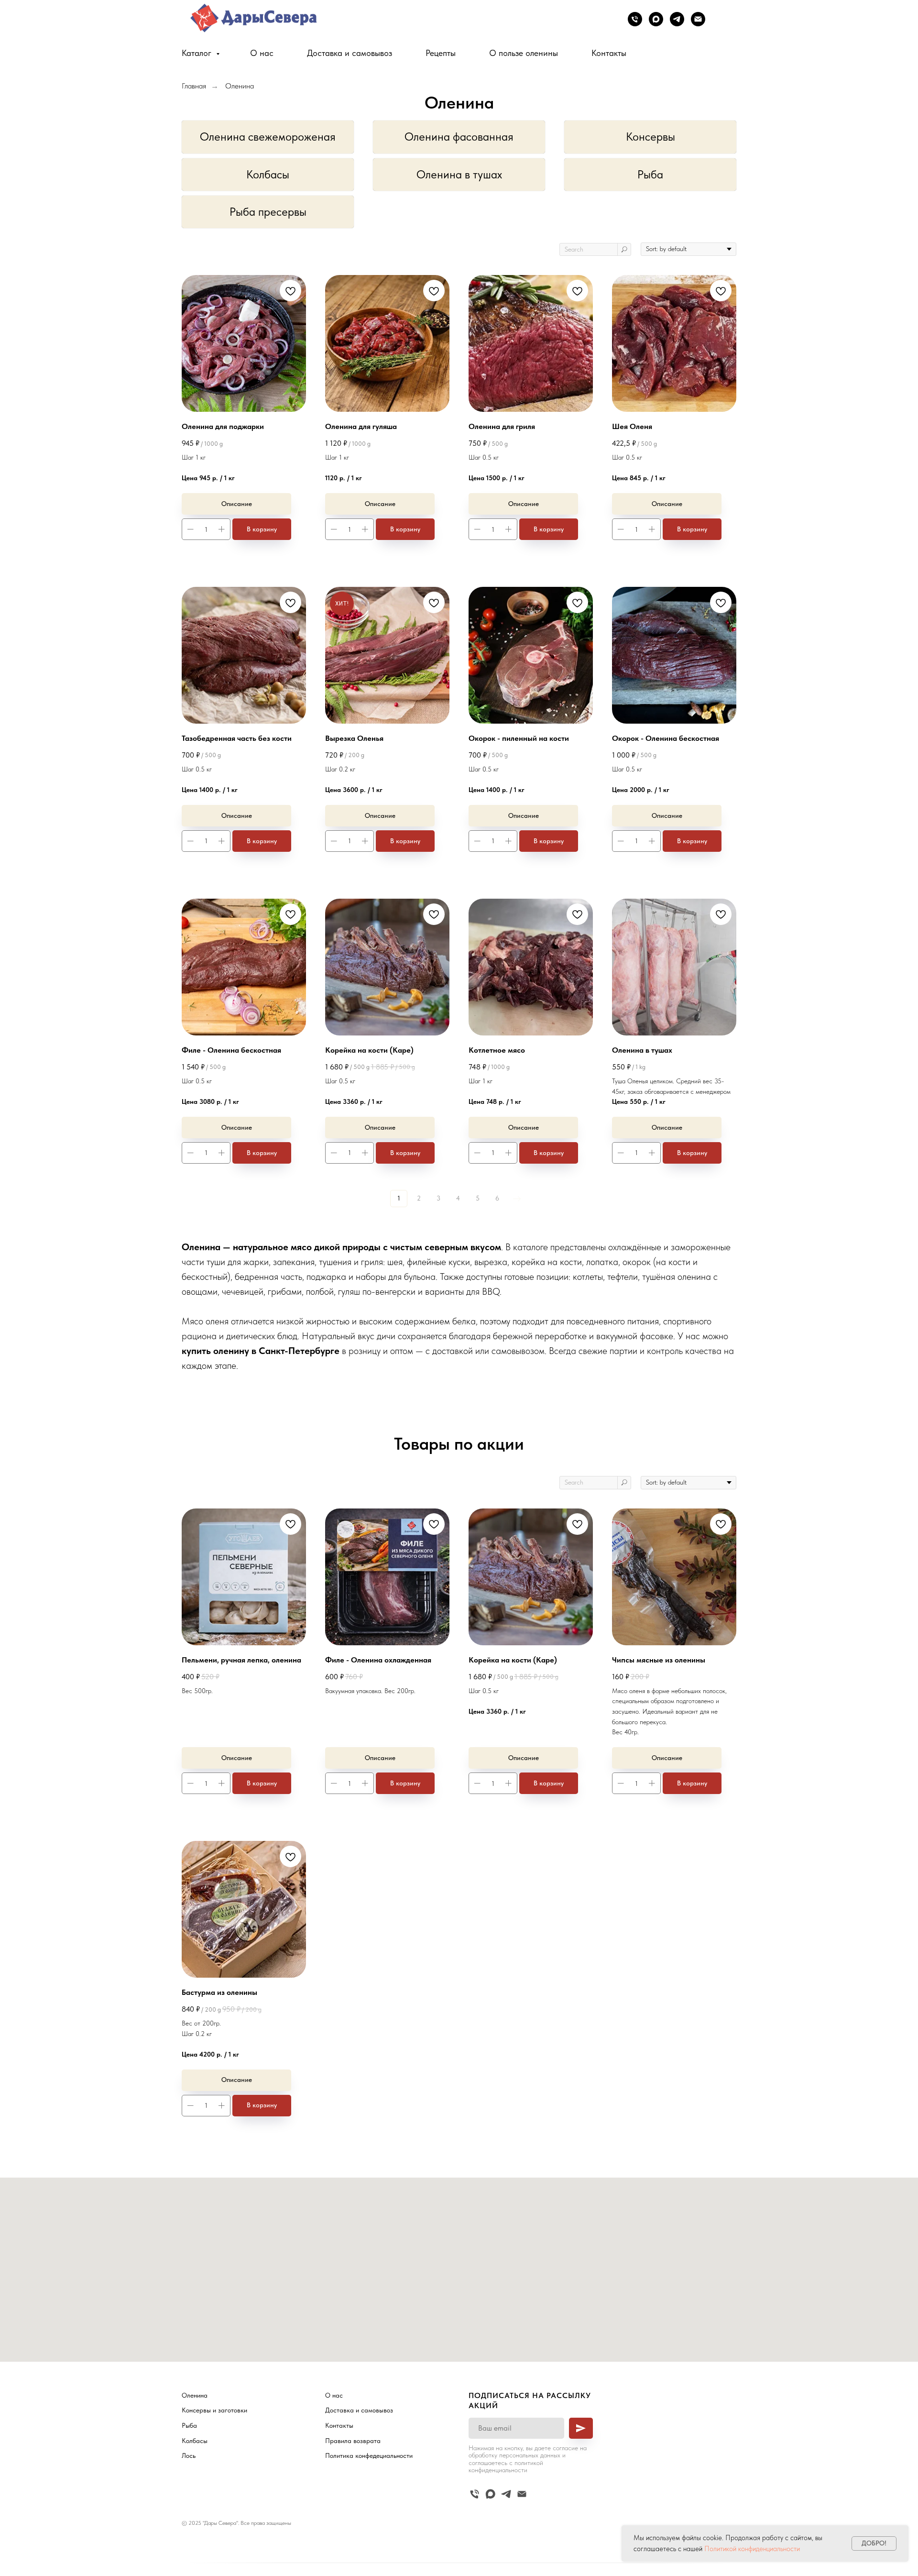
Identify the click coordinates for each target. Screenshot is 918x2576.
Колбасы (268, 174)
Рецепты (441, 53)
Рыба (650, 174)
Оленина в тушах (459, 174)
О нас (262, 53)
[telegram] (677, 19)
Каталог (198, 53)
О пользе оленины (524, 53)
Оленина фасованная (459, 137)
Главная (194, 86)
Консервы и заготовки (214, 2410)
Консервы (650, 137)
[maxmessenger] (656, 19)
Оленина (240, 86)
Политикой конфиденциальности (752, 2549)
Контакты (609, 53)
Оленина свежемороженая (268, 137)
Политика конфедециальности (369, 2455)
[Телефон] (635, 19)
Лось (189, 2455)
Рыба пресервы (268, 212)
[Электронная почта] (698, 19)
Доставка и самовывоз (350, 53)
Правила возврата (353, 2441)
